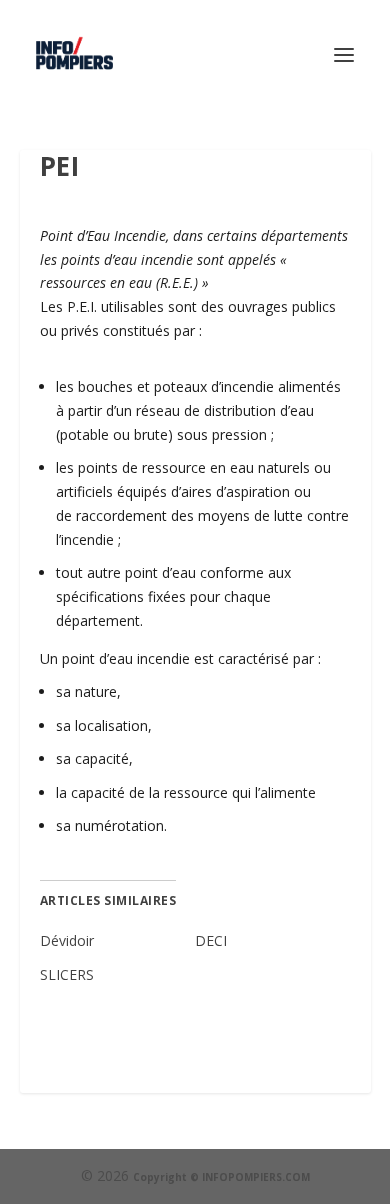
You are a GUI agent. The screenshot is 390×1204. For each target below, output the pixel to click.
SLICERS (67, 974)
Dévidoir (67, 940)
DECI (211, 940)
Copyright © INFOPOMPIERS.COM (221, 1177)
